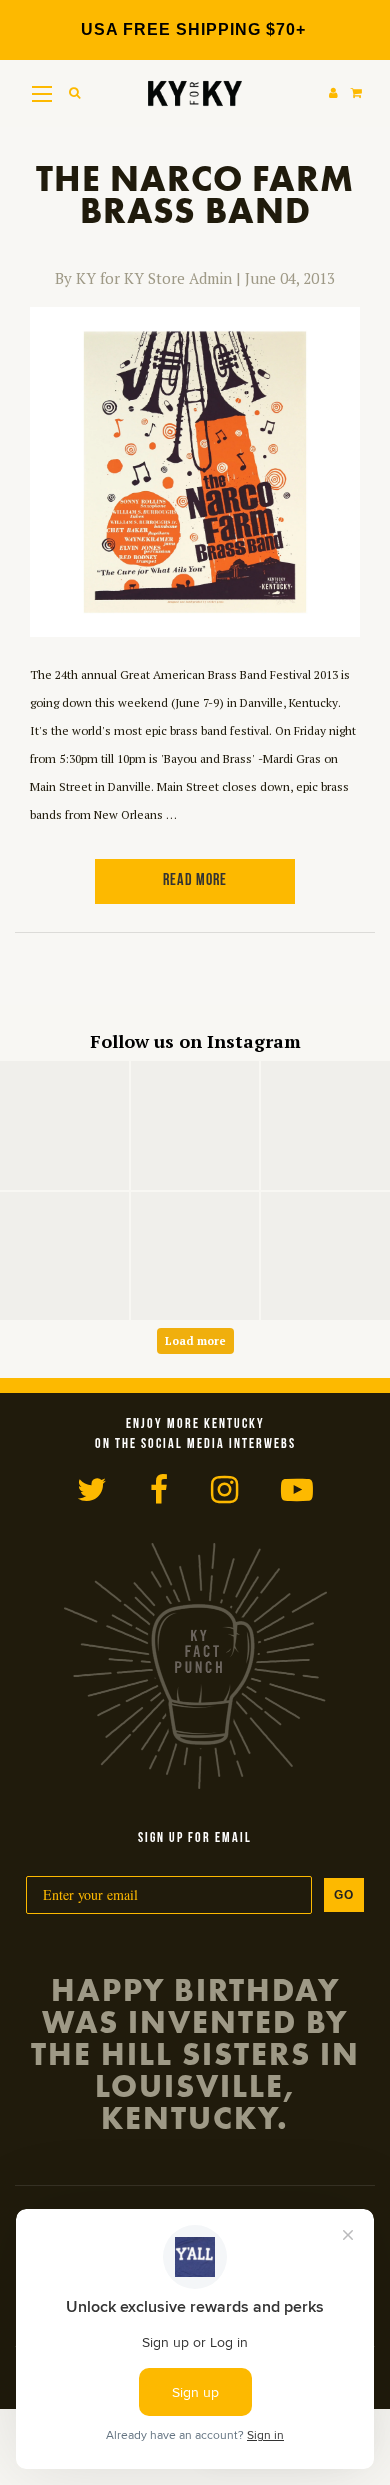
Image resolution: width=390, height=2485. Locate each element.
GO (344, 1895)
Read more (195, 881)
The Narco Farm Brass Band (195, 195)
